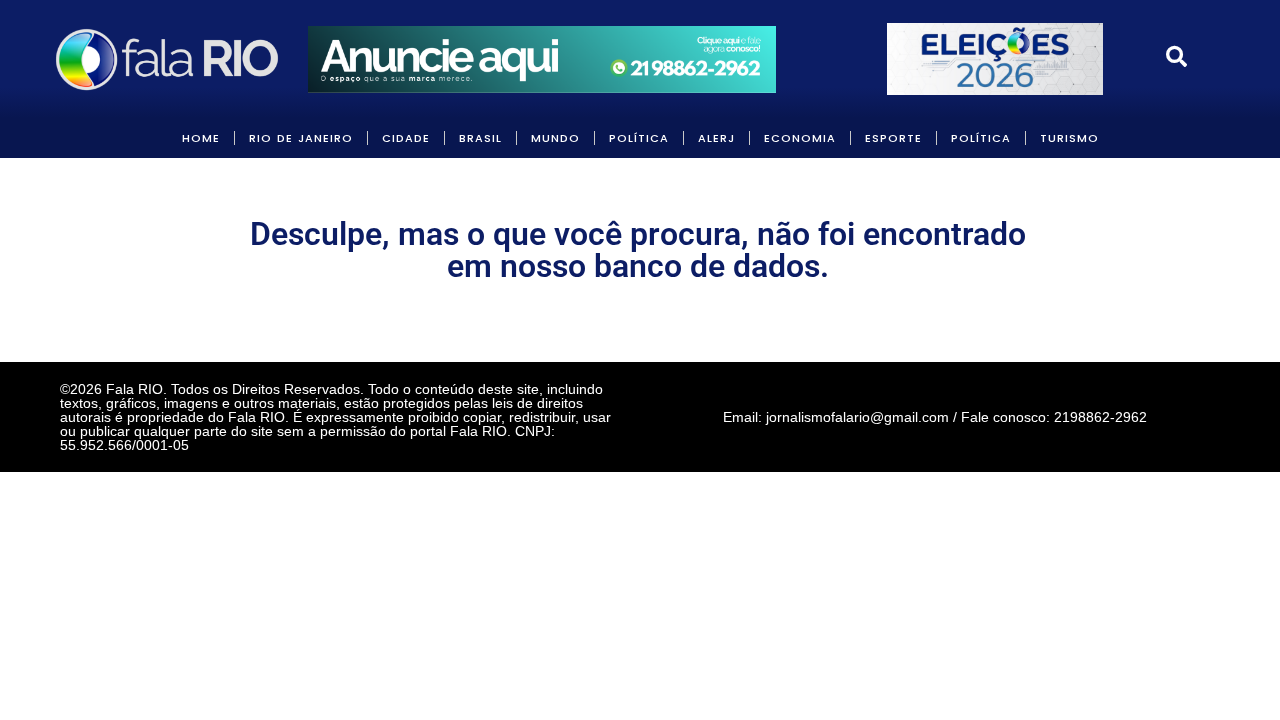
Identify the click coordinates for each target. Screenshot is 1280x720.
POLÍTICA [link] (639, 138)
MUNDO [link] (555, 138)
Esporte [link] (893, 138)
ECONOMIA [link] (800, 138)
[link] (168, 59)
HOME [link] (201, 138)
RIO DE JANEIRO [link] (301, 138)
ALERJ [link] (716, 138)
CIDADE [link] (406, 138)
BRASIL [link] (480, 138)
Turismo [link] (1069, 138)
